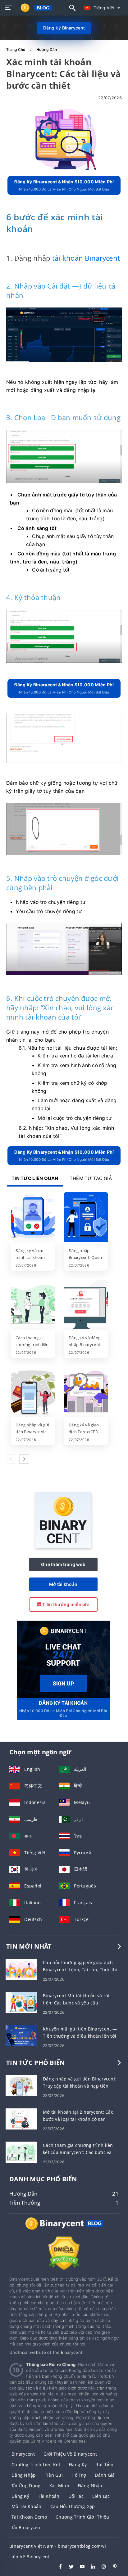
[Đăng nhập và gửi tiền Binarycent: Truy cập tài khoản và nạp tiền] (33, 1392)
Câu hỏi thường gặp (73, 2506)
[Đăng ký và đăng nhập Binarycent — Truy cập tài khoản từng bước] (86, 1305)
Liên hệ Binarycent (30, 2557)
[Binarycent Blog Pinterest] (112, 2567)
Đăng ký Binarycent (64, 28)
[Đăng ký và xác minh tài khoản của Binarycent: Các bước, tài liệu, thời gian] (33, 1218)
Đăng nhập (24, 2475)
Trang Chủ (16, 49)
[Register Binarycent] (63, 1659)
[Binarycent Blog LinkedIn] (90, 2567)
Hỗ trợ (79, 2475)
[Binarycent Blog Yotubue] (79, 2567)
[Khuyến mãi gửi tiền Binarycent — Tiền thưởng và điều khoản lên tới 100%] (21, 2035)
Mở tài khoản (63, 1584)
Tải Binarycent (27, 2527)
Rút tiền (104, 2464)
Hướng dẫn (47, 49)
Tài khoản (49, 2496)
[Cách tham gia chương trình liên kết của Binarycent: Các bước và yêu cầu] (33, 1305)
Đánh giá (105, 2475)
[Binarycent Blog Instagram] (101, 2567)
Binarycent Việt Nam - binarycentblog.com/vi (58, 2546)
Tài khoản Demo (29, 2517)
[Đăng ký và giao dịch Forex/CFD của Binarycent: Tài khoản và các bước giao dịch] (86, 1392)
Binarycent (23, 2454)
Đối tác (76, 2496)
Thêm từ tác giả (91, 1178)
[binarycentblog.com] (35, 8)
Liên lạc (101, 2496)
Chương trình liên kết (36, 2464)
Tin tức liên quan (35, 1178)
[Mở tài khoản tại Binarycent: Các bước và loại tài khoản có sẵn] (21, 2118)
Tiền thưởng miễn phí (65, 1604)
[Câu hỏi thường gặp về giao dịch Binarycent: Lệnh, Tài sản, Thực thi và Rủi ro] (21, 1969)
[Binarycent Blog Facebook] (57, 2567)
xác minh (59, 2486)
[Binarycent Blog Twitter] (68, 2567)
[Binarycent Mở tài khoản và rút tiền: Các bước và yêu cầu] (21, 2002)
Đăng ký (78, 2464)
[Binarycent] (63, 1546)
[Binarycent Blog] (64, 2229)
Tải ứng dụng (26, 2486)
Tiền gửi (54, 2475)
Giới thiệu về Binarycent (70, 2454)
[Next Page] (24, 1459)
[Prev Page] (11, 1459)
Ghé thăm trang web (63, 1564)
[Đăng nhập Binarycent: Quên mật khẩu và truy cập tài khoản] (86, 1218)
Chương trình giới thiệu (82, 2517)
